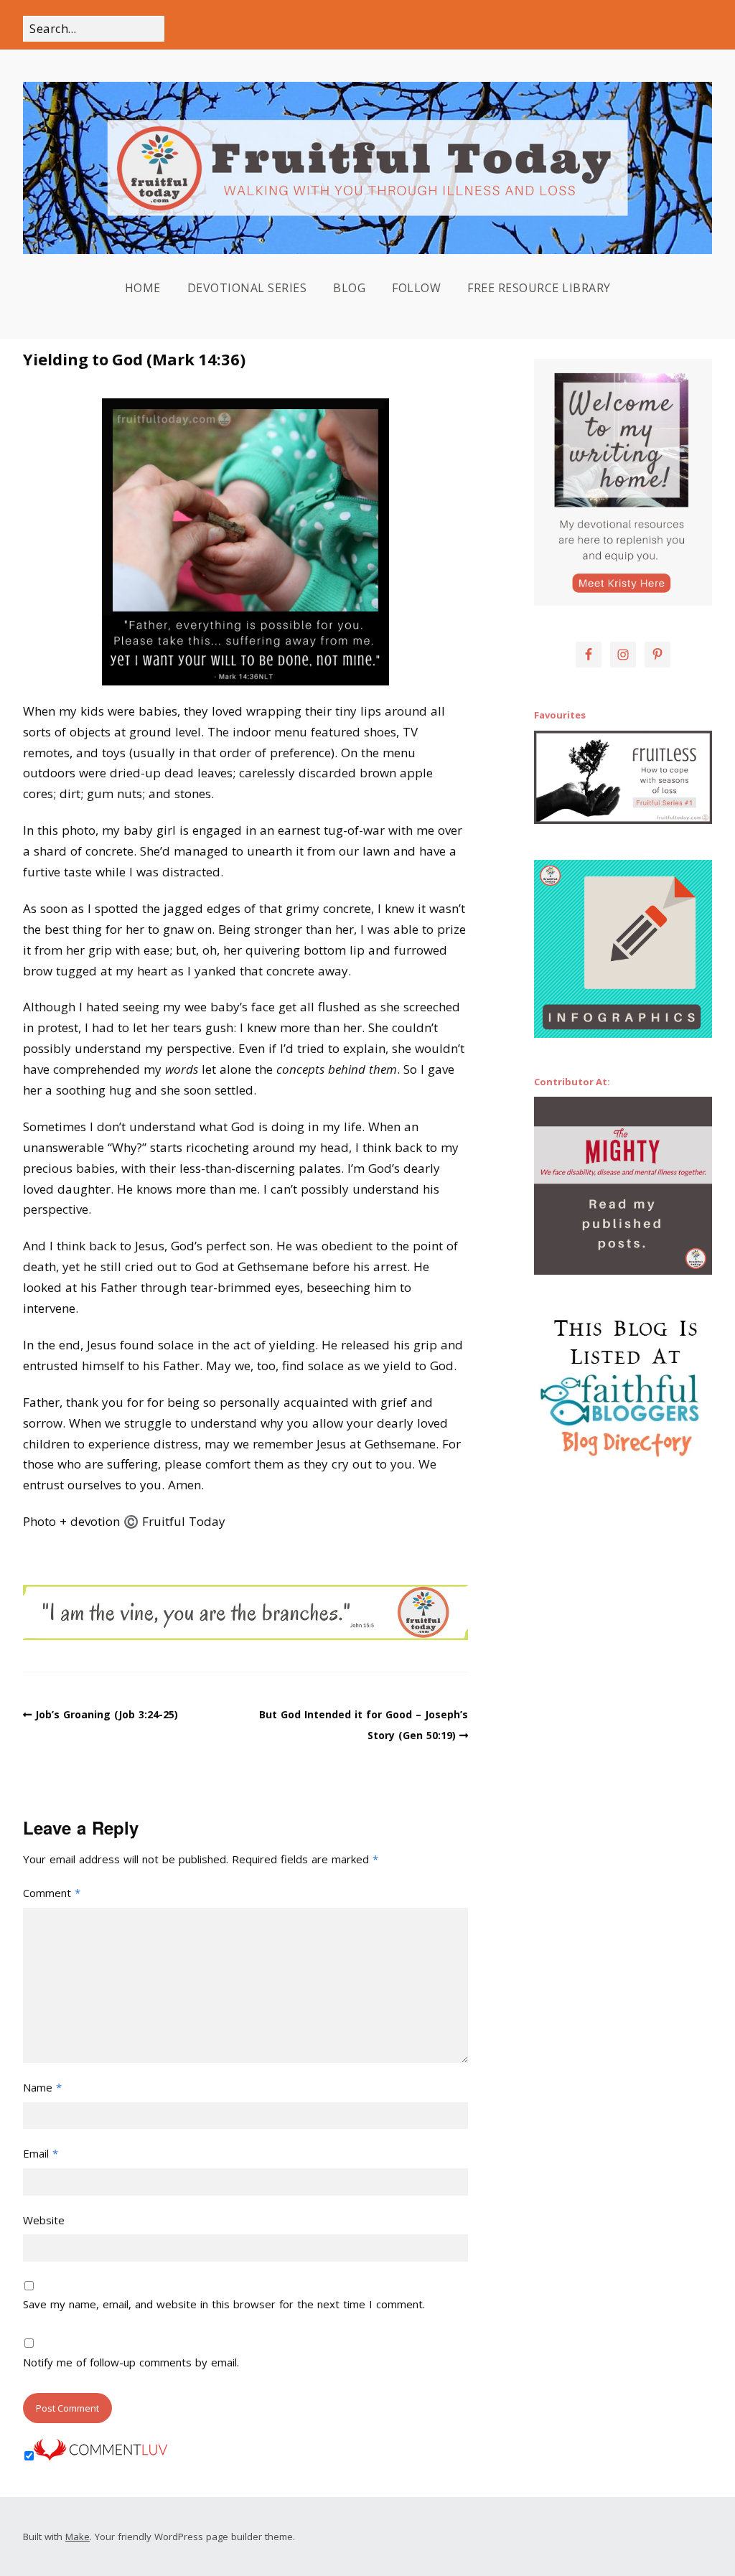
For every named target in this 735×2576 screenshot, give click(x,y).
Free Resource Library (539, 288)
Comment (52, 1893)
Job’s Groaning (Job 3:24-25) (107, 1714)
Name (42, 2087)
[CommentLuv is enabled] (100, 2456)
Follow (416, 288)
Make (78, 2537)
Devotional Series (247, 288)
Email (41, 2153)
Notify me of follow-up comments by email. (131, 2362)
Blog (349, 288)
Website (44, 2220)
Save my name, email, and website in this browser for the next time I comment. (224, 2304)
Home (143, 288)
